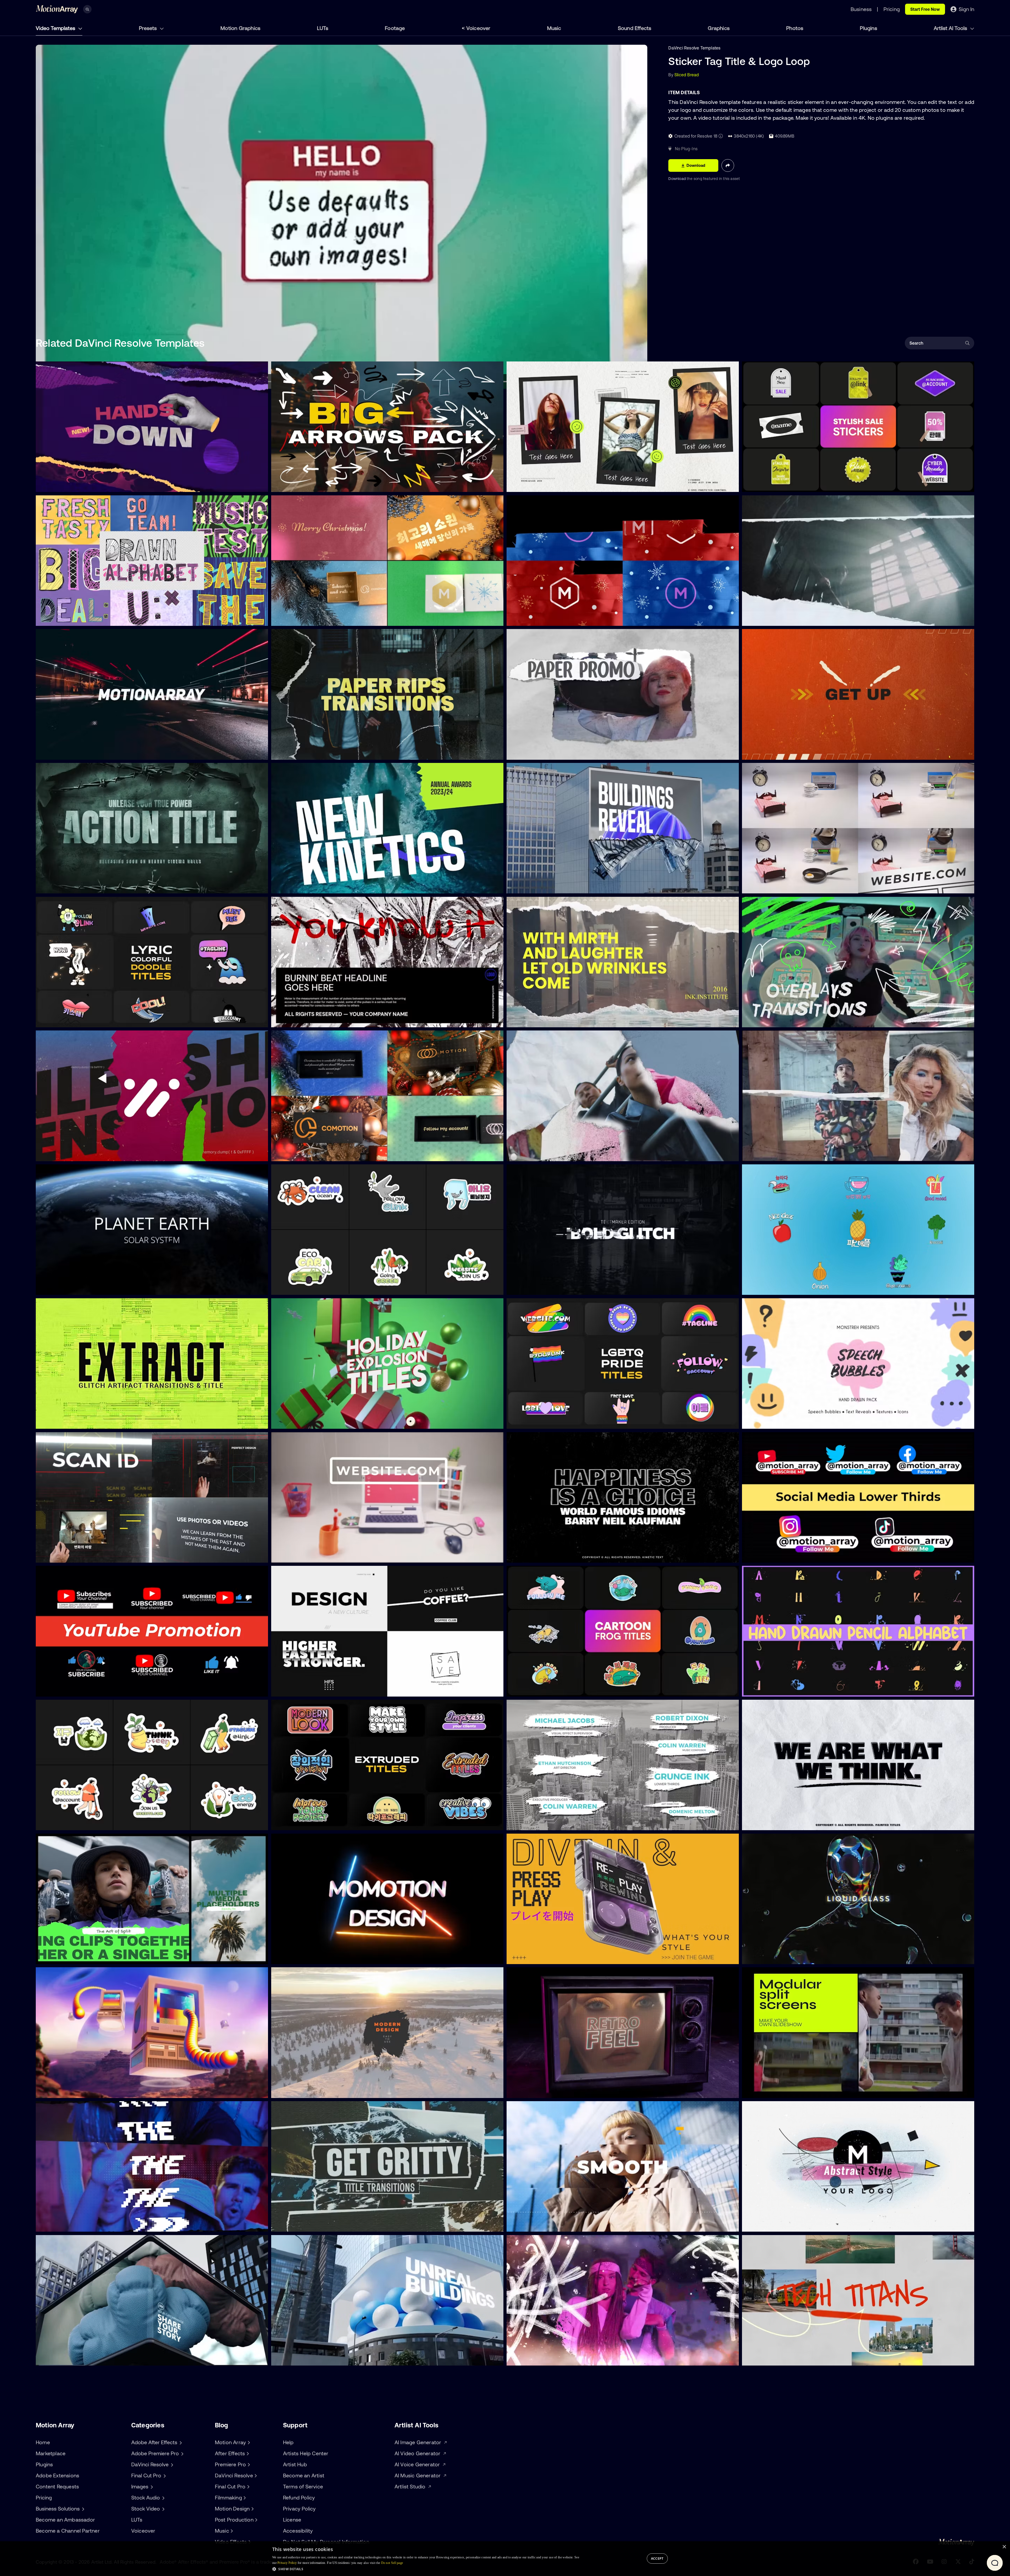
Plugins (868, 28)
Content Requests (57, 2486)
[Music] (231, 2531)
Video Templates (56, 28)
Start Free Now (925, 9)
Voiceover (478, 28)
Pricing (44, 2497)
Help (288, 2442)
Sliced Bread (687, 75)
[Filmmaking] (244, 2498)
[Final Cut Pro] (248, 2487)
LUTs (323, 28)
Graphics (719, 28)
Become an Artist (304, 2475)
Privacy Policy (299, 2509)
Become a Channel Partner (68, 2531)
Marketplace (51, 2453)
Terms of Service (303, 2486)
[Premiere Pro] (248, 2464)
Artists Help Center (306, 2453)
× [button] (1004, 2547)
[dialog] (505, 2559)
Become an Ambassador (65, 2520)
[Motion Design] (252, 2509)
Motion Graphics (240, 28)
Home (43, 2442)
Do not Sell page (392, 2563)
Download (678, 179)
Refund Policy (299, 2497)
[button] (426, 2569)
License (292, 2520)
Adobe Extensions (57, 2475)
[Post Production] (256, 2520)
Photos (795, 28)
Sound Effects (635, 28)
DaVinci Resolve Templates (694, 48)
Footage (395, 28)
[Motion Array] (248, 2442)
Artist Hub (295, 2464)
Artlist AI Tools (951, 28)
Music (554, 28)
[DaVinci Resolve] (255, 2476)
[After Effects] (247, 2453)
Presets (148, 28)
